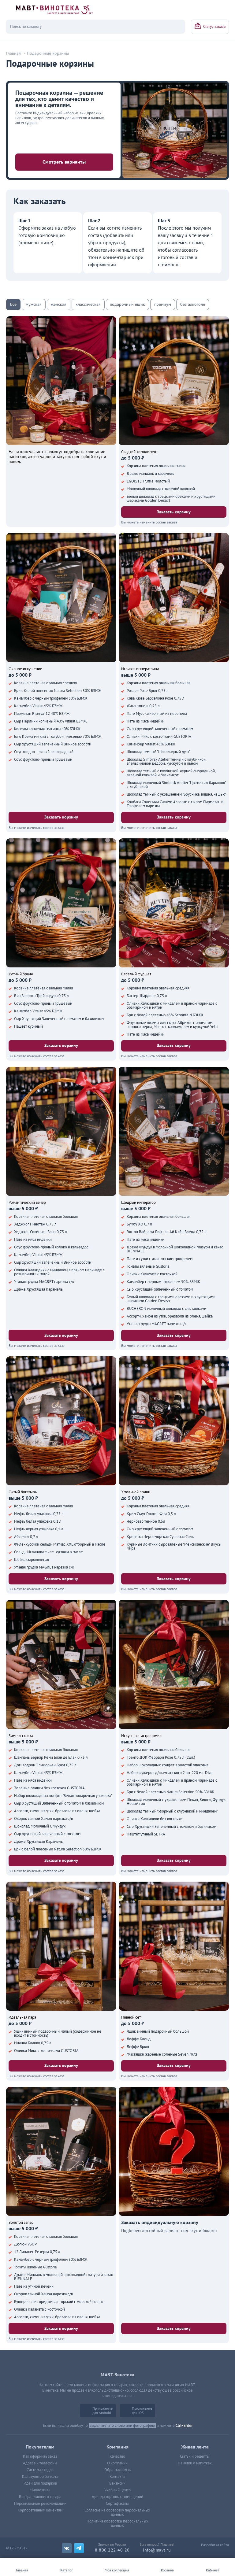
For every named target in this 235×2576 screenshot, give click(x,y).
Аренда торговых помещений (117, 2497)
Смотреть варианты (64, 162)
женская (59, 304)
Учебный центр (117, 2490)
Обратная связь (117, 2470)
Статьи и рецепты (195, 2456)
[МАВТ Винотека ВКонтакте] (67, 2548)
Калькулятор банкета (40, 2477)
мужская (34, 304)
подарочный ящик (127, 304)
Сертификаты (117, 2504)
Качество (117, 2456)
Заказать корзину (174, 512)
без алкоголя (193, 304)
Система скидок (40, 2470)
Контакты (117, 2477)
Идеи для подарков (40, 2483)
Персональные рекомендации (40, 2504)
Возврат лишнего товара (40, 2497)
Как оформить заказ (40, 2456)
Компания (117, 2447)
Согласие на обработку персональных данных (117, 2512)
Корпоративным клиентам (40, 2510)
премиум (163, 304)
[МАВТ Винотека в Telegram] (79, 2548)
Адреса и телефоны (40, 2463)
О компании (117, 2463)
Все (13, 304)
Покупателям (40, 2447)
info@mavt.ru (157, 2550)
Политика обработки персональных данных (117, 2523)
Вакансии (117, 2483)
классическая (88, 304)
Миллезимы (40, 2490)
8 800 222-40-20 (112, 2550)
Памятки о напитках (195, 2463)
